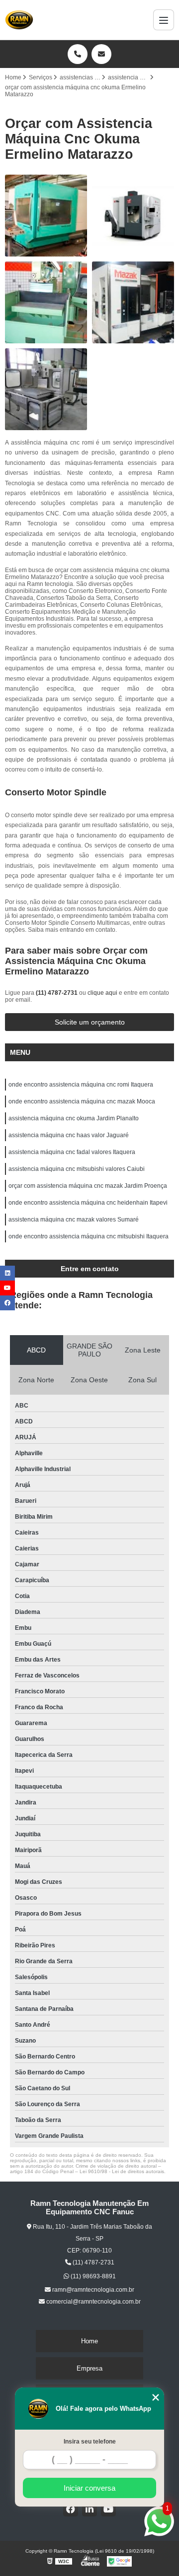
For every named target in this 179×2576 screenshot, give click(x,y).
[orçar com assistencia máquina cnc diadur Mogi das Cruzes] (46, 302)
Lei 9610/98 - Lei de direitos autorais (122, 2171)
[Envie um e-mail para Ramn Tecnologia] (101, 54)
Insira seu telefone (90, 2442)
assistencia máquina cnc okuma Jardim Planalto (74, 1118)
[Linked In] (89, 2509)
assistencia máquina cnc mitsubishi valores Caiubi (77, 1169)
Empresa (89, 2368)
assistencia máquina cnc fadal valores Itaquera (72, 1152)
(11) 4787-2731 (57, 993)
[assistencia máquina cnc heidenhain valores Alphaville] (46, 389)
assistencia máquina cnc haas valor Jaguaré (69, 1135)
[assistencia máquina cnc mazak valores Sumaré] (133, 302)
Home (89, 2341)
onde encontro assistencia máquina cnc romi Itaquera (81, 1085)
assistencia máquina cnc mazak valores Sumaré (74, 1220)
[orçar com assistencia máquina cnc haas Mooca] (133, 216)
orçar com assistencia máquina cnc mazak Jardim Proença (88, 1186)
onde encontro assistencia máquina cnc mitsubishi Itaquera (89, 1236)
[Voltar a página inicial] (19, 20)
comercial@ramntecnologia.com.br (93, 2302)
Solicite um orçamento (90, 1022)
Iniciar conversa (89, 2488)
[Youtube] (108, 2509)
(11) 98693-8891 (92, 2276)
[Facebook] (71, 2509)
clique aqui (102, 993)
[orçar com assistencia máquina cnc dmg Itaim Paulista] (46, 216)
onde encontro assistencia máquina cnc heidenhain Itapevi (88, 1203)
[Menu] (164, 20)
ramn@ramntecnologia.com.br (92, 2290)
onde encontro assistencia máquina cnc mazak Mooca (82, 1101)
